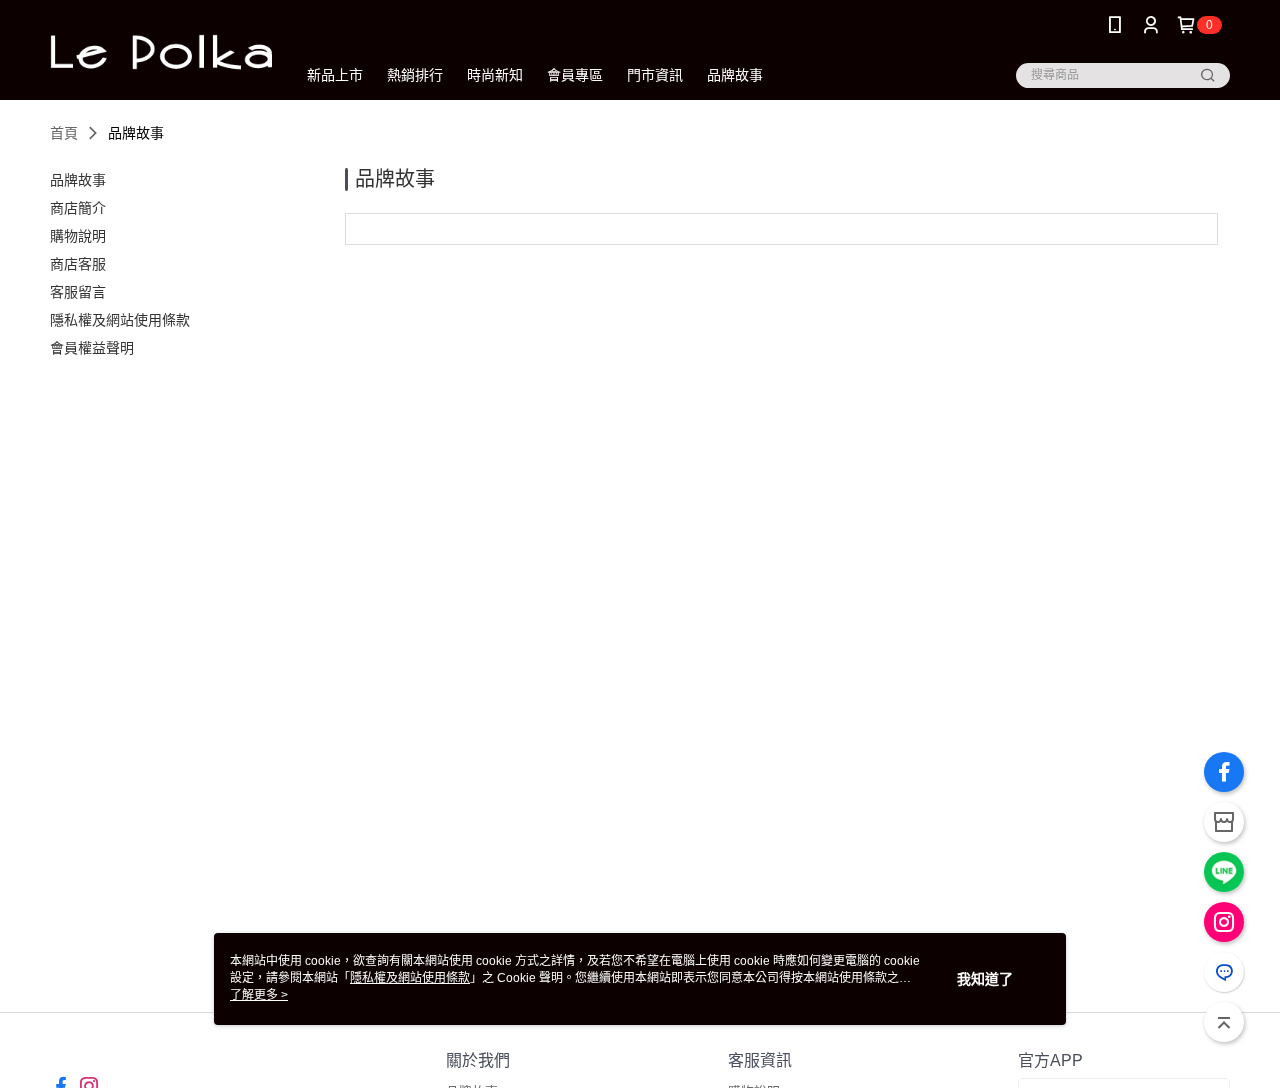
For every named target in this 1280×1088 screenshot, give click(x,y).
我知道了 (985, 979)
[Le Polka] (161, 52)
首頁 (64, 133)
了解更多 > (259, 995)
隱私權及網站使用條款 (410, 978)
